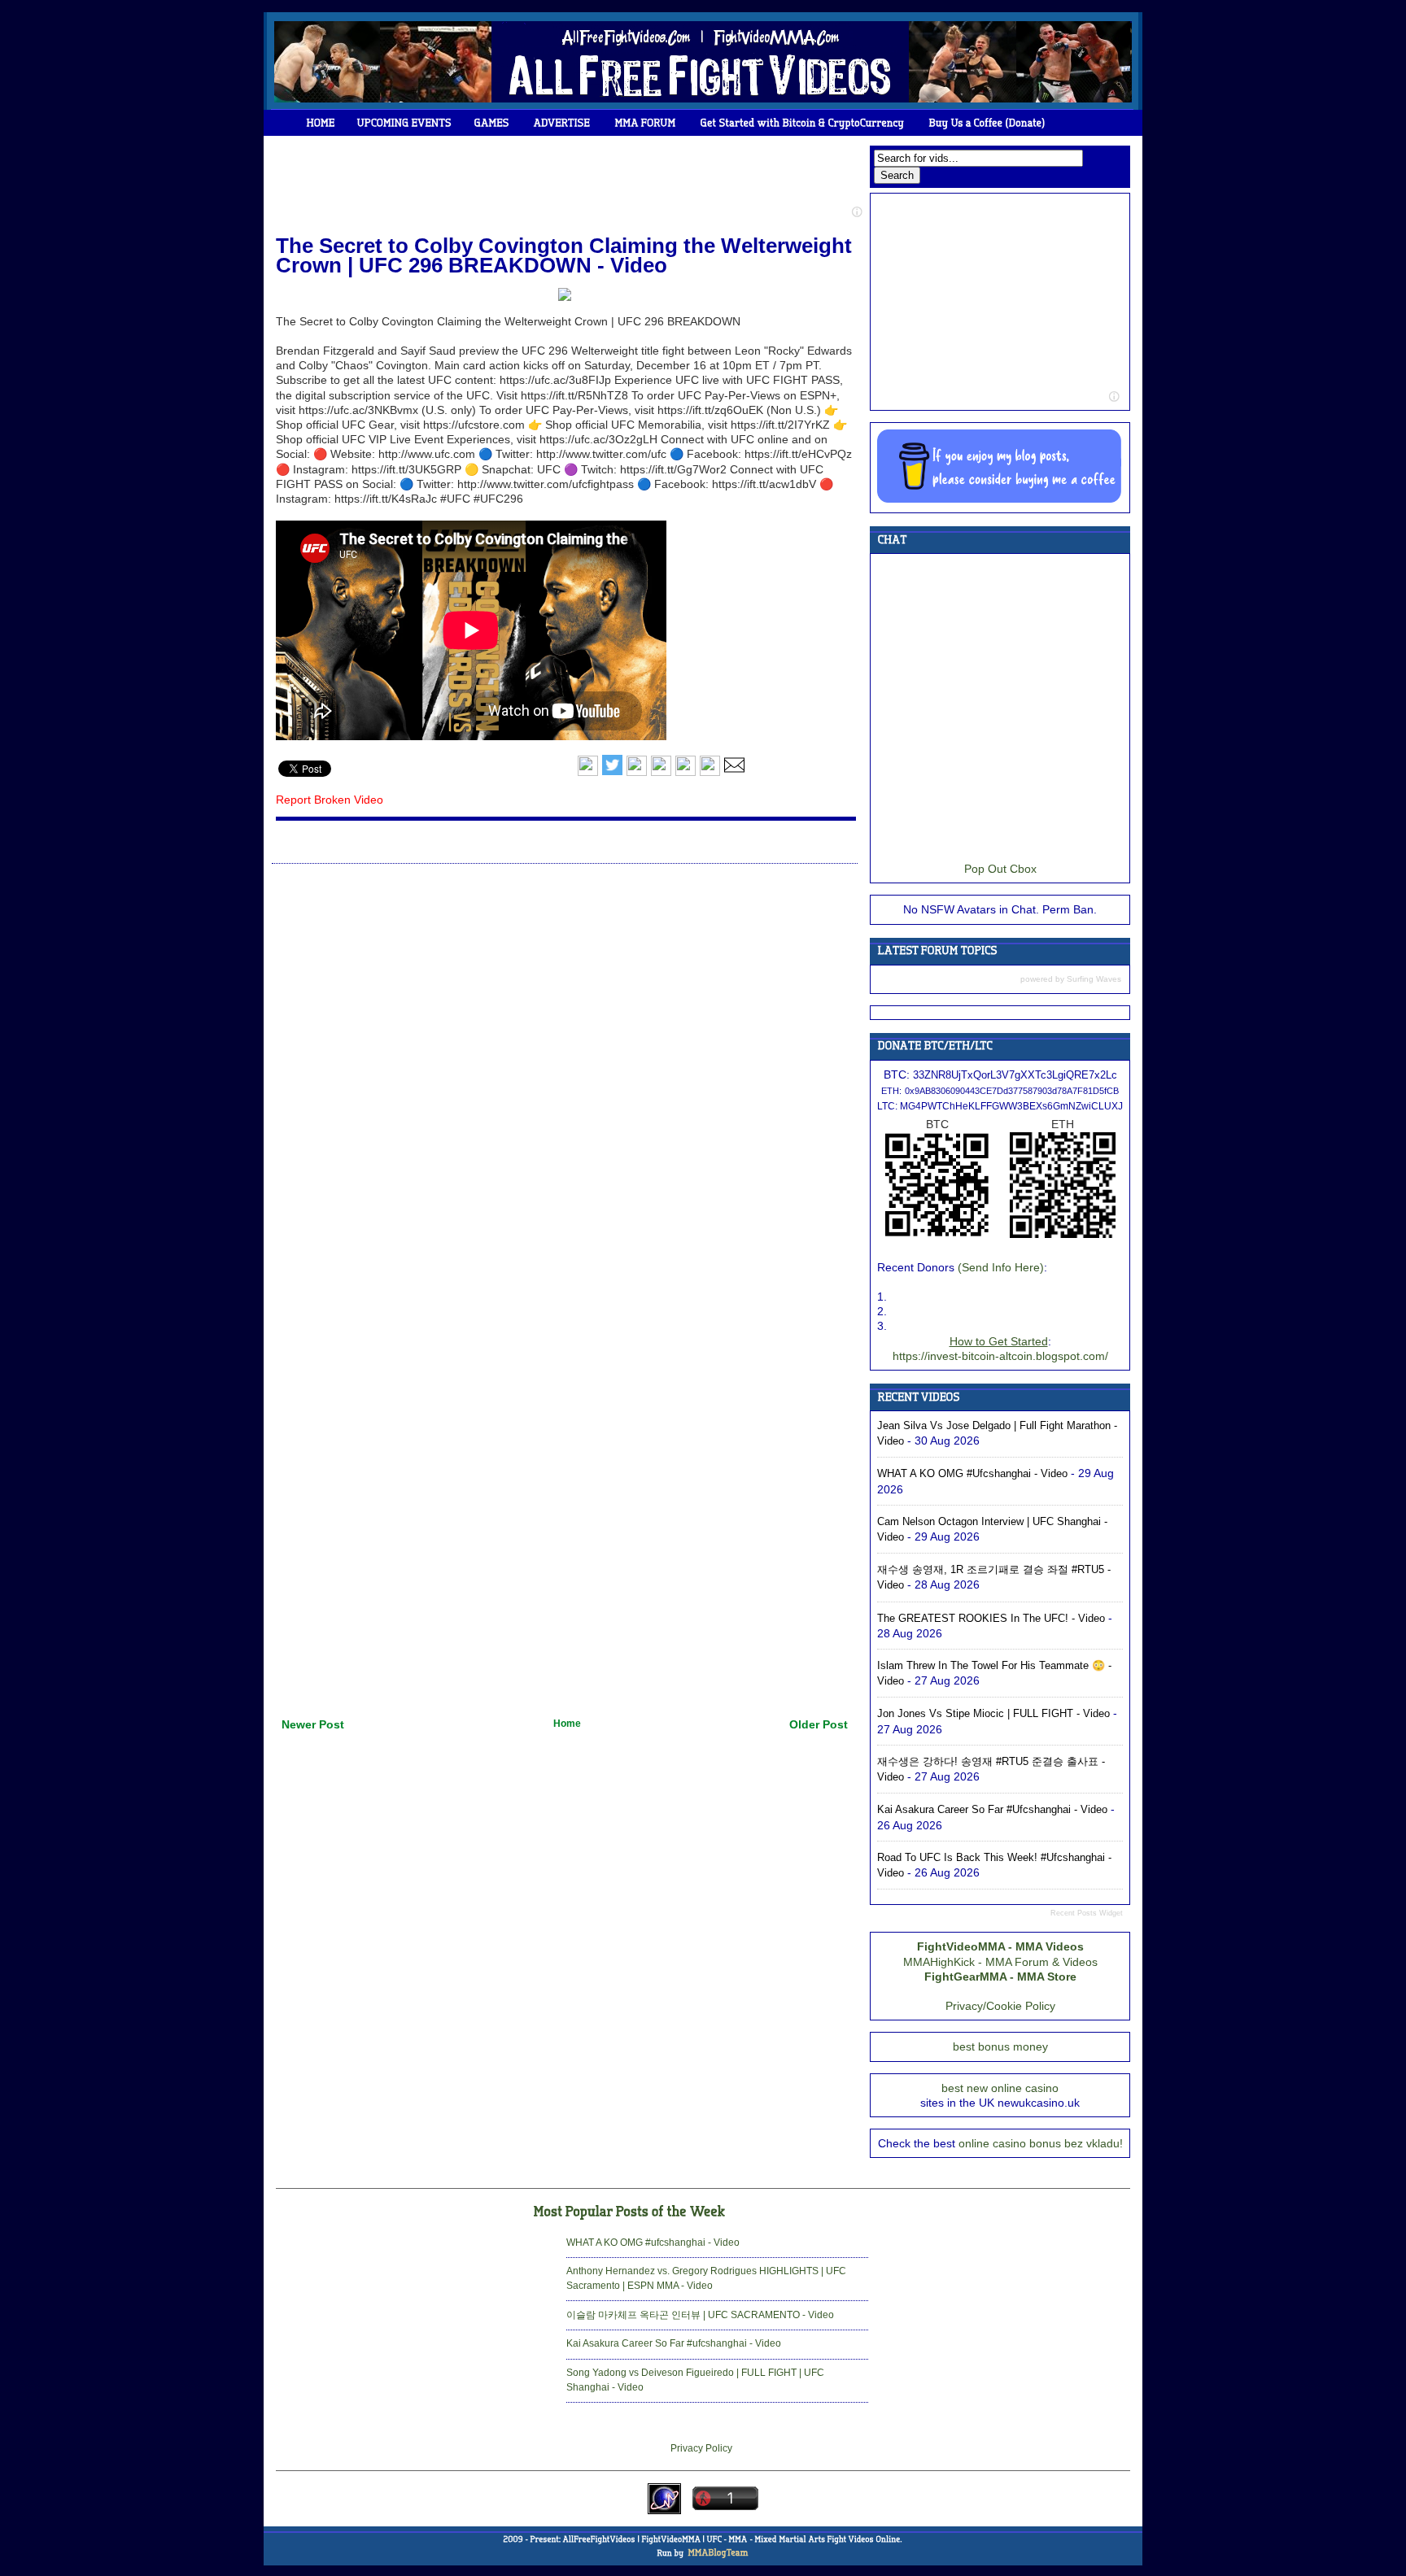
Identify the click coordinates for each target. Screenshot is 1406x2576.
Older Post (819, 1724)
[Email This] (734, 773)
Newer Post (313, 1724)
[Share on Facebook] (588, 773)
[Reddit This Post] (710, 773)
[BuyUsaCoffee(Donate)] (987, 123)
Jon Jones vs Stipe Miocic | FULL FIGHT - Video (993, 1713)
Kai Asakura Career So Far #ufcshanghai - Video (992, 1809)
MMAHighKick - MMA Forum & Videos (1000, 1962)
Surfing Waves (1094, 979)
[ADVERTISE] (562, 123)
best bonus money (1000, 2046)
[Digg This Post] (661, 773)
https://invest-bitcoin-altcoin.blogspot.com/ (1000, 1356)
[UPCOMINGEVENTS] (405, 123)
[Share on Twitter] (612, 773)
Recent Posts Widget (1087, 1913)
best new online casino (1000, 2088)
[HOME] (321, 123)
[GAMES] (492, 123)
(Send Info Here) (1001, 1267)
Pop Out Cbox (1000, 869)
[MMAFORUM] (646, 123)
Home (567, 1724)
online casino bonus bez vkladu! (1041, 2143)
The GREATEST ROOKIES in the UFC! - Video (991, 1618)
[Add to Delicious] (637, 773)
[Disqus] (565, 1075)
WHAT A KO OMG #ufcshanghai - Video (972, 1473)
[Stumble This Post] (686, 773)
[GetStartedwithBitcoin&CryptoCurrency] (803, 123)
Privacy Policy (701, 2448)
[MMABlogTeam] (718, 2552)
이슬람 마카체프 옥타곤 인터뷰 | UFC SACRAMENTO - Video (700, 2315)
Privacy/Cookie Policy (1000, 2006)
